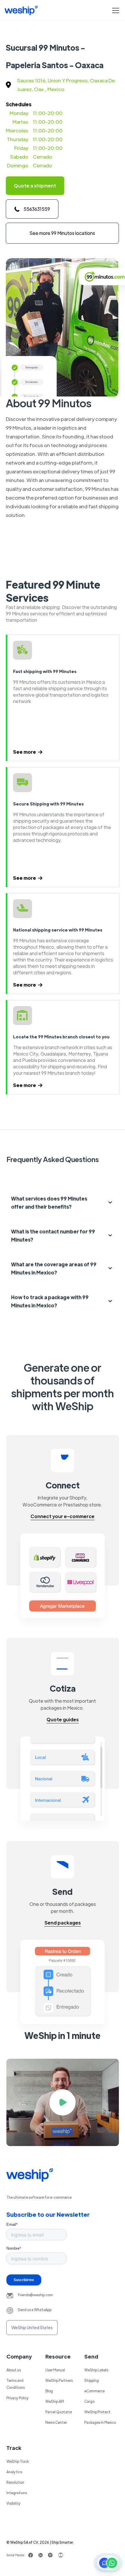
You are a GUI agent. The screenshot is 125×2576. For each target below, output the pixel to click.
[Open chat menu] (108, 2563)
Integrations (17, 2493)
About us (14, 2370)
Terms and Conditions (16, 2384)
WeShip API (55, 2401)
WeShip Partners (59, 2380)
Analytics (14, 2472)
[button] (115, 10)
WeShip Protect (97, 2412)
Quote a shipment (35, 186)
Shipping (92, 2380)
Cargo (89, 2401)
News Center (56, 2422)
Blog (49, 2391)
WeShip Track (18, 2461)
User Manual (55, 2370)
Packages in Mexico (100, 2422)
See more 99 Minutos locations (62, 233)
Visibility (14, 2503)
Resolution (15, 2482)
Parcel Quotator (59, 2412)
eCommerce (94, 2391)
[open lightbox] (63, 2102)
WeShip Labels (96, 2370)
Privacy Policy (18, 2398)
